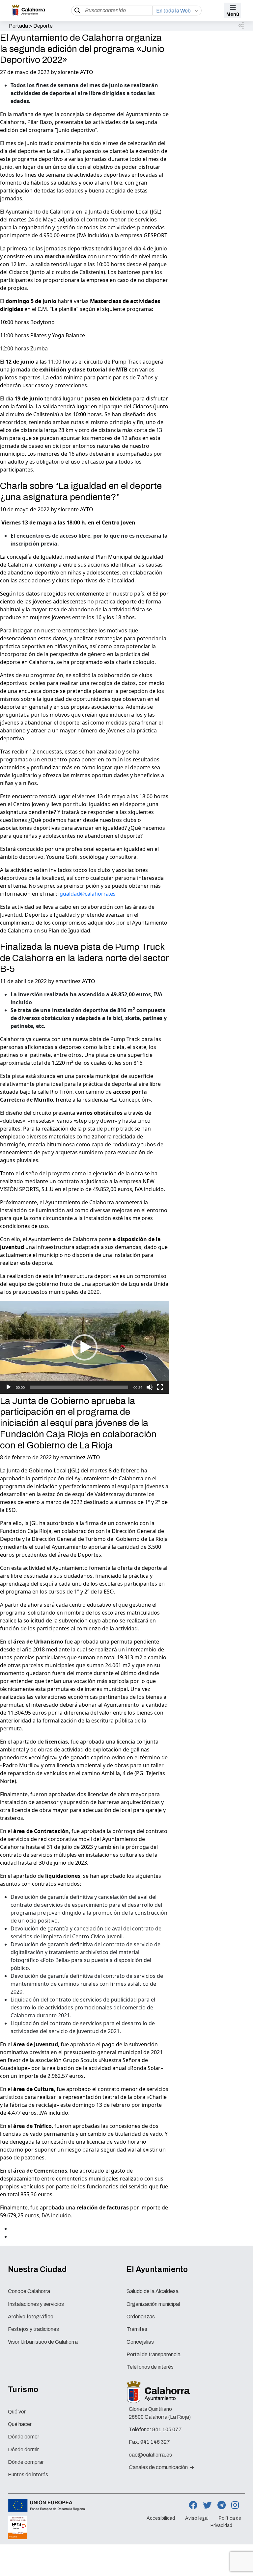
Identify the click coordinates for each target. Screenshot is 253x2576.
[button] (242, 26)
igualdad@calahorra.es (87, 894)
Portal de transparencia (154, 2354)
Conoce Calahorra (29, 2291)
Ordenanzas (141, 2317)
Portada (18, 26)
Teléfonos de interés (150, 2367)
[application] (84, 1347)
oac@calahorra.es (150, 2455)
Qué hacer (20, 2424)
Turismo (23, 2389)
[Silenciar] (150, 1387)
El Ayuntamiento (157, 2269)
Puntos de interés (28, 2474)
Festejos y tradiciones (33, 2329)
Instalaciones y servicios (36, 2304)
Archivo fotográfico (31, 2317)
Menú (233, 14)
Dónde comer (24, 2437)
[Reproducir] (9, 1387)
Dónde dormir (23, 2449)
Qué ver (17, 2412)
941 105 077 (167, 2429)
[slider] (79, 1387)
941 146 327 (155, 2442)
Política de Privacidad (226, 2522)
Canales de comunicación (159, 2467)
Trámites (137, 2329)
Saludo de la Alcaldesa (153, 2291)
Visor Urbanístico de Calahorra (43, 2342)
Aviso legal (197, 2518)
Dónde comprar (26, 2462)
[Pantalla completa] (160, 1387)
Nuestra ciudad (37, 2269)
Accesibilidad (161, 2518)
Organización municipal (153, 2304)
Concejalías (140, 2342)
